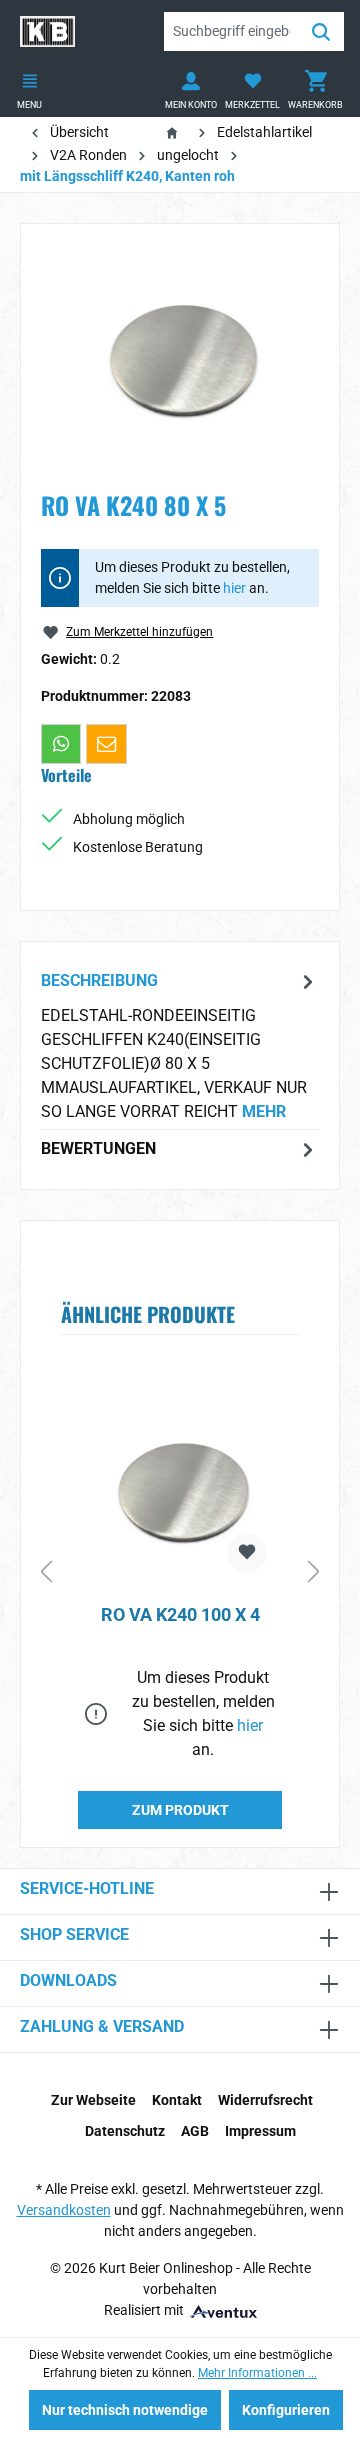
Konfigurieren (286, 2410)
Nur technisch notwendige (125, 2410)
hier (234, 588)
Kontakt (177, 2100)
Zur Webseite (93, 2100)
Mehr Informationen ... (257, 2373)
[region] (180, 356)
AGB (195, 2131)
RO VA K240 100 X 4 (180, 1614)
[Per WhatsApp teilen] (61, 744)
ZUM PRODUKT (180, 1810)
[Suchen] (321, 31)
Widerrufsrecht (265, 2100)
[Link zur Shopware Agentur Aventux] (222, 2310)
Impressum (260, 2131)
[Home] (176, 132)
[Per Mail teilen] (106, 744)
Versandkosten (64, 2210)
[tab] (180, 1045)
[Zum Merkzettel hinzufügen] (247, 1553)
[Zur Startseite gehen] (47, 31)
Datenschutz (125, 2131)
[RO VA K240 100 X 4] (180, 1489)
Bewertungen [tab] (98, 1148)
